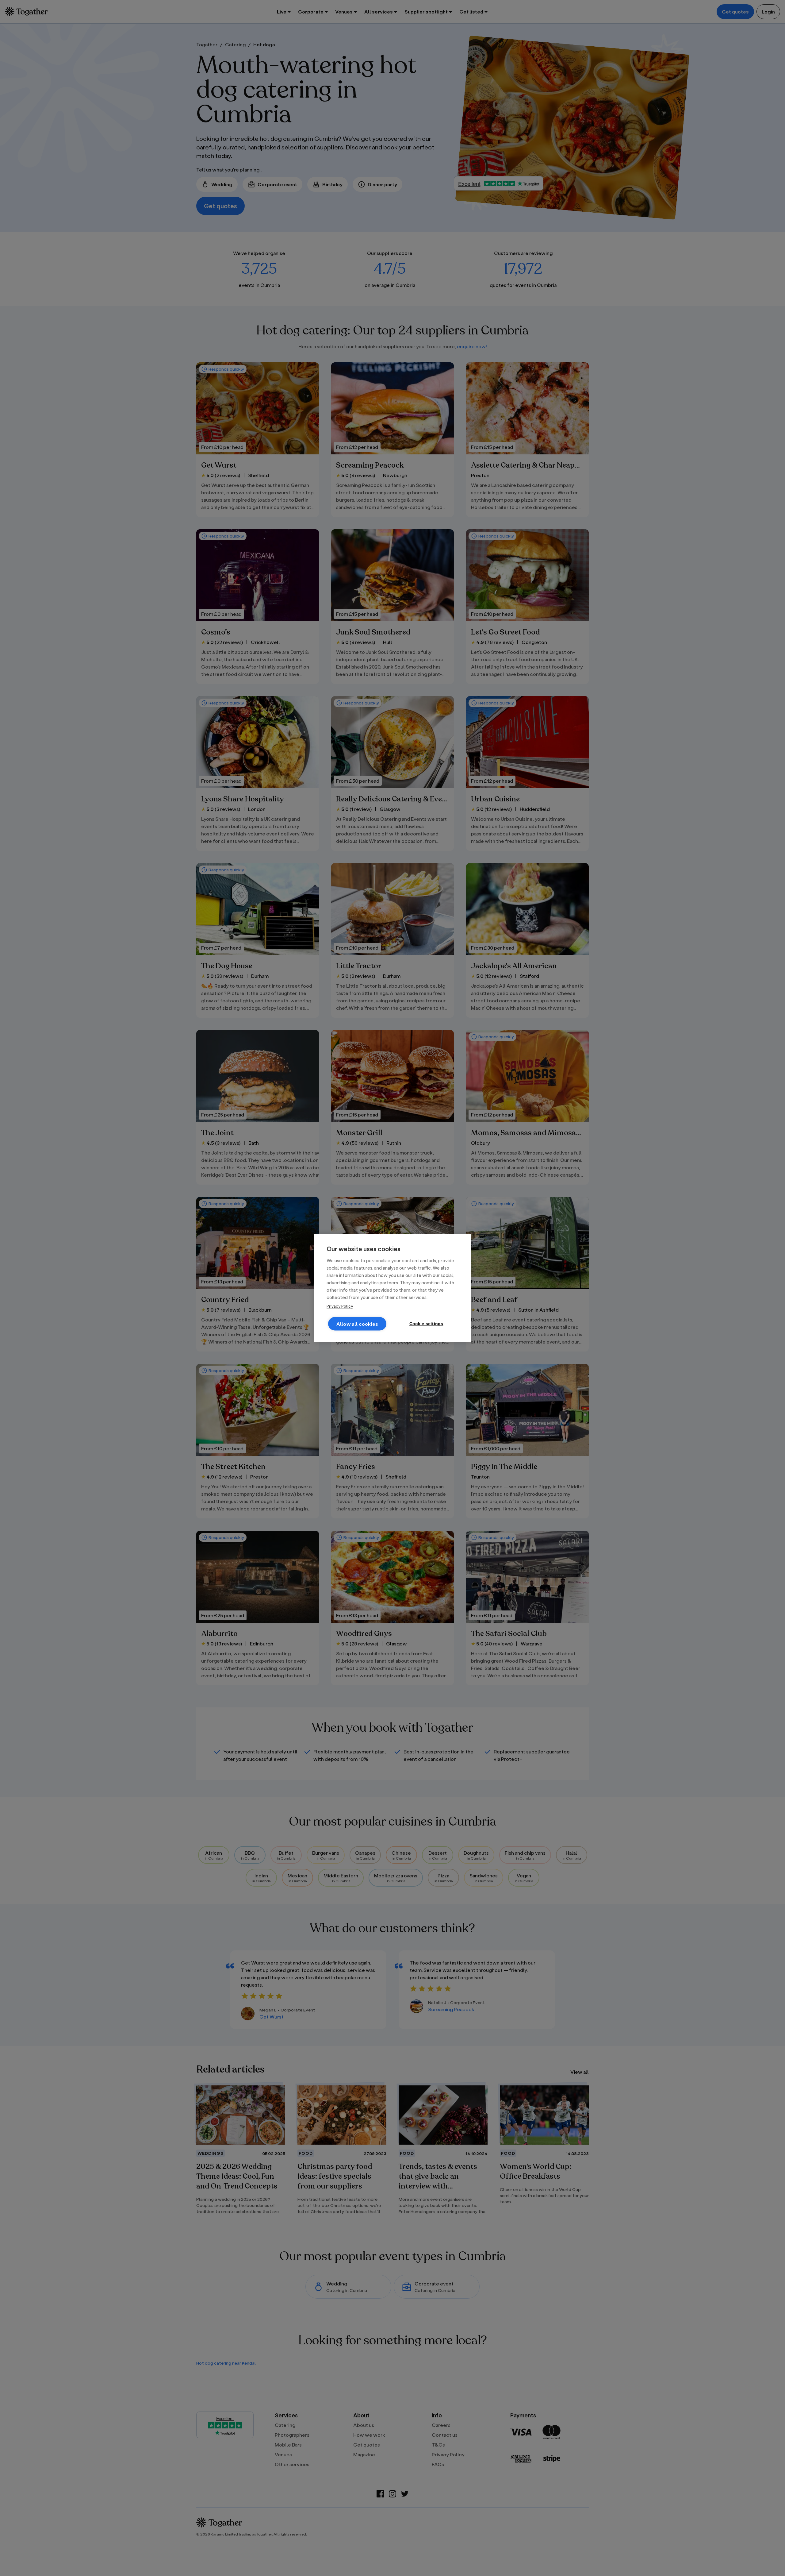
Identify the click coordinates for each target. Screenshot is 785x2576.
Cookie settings (426, 1324)
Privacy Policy (340, 1306)
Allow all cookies (357, 1324)
